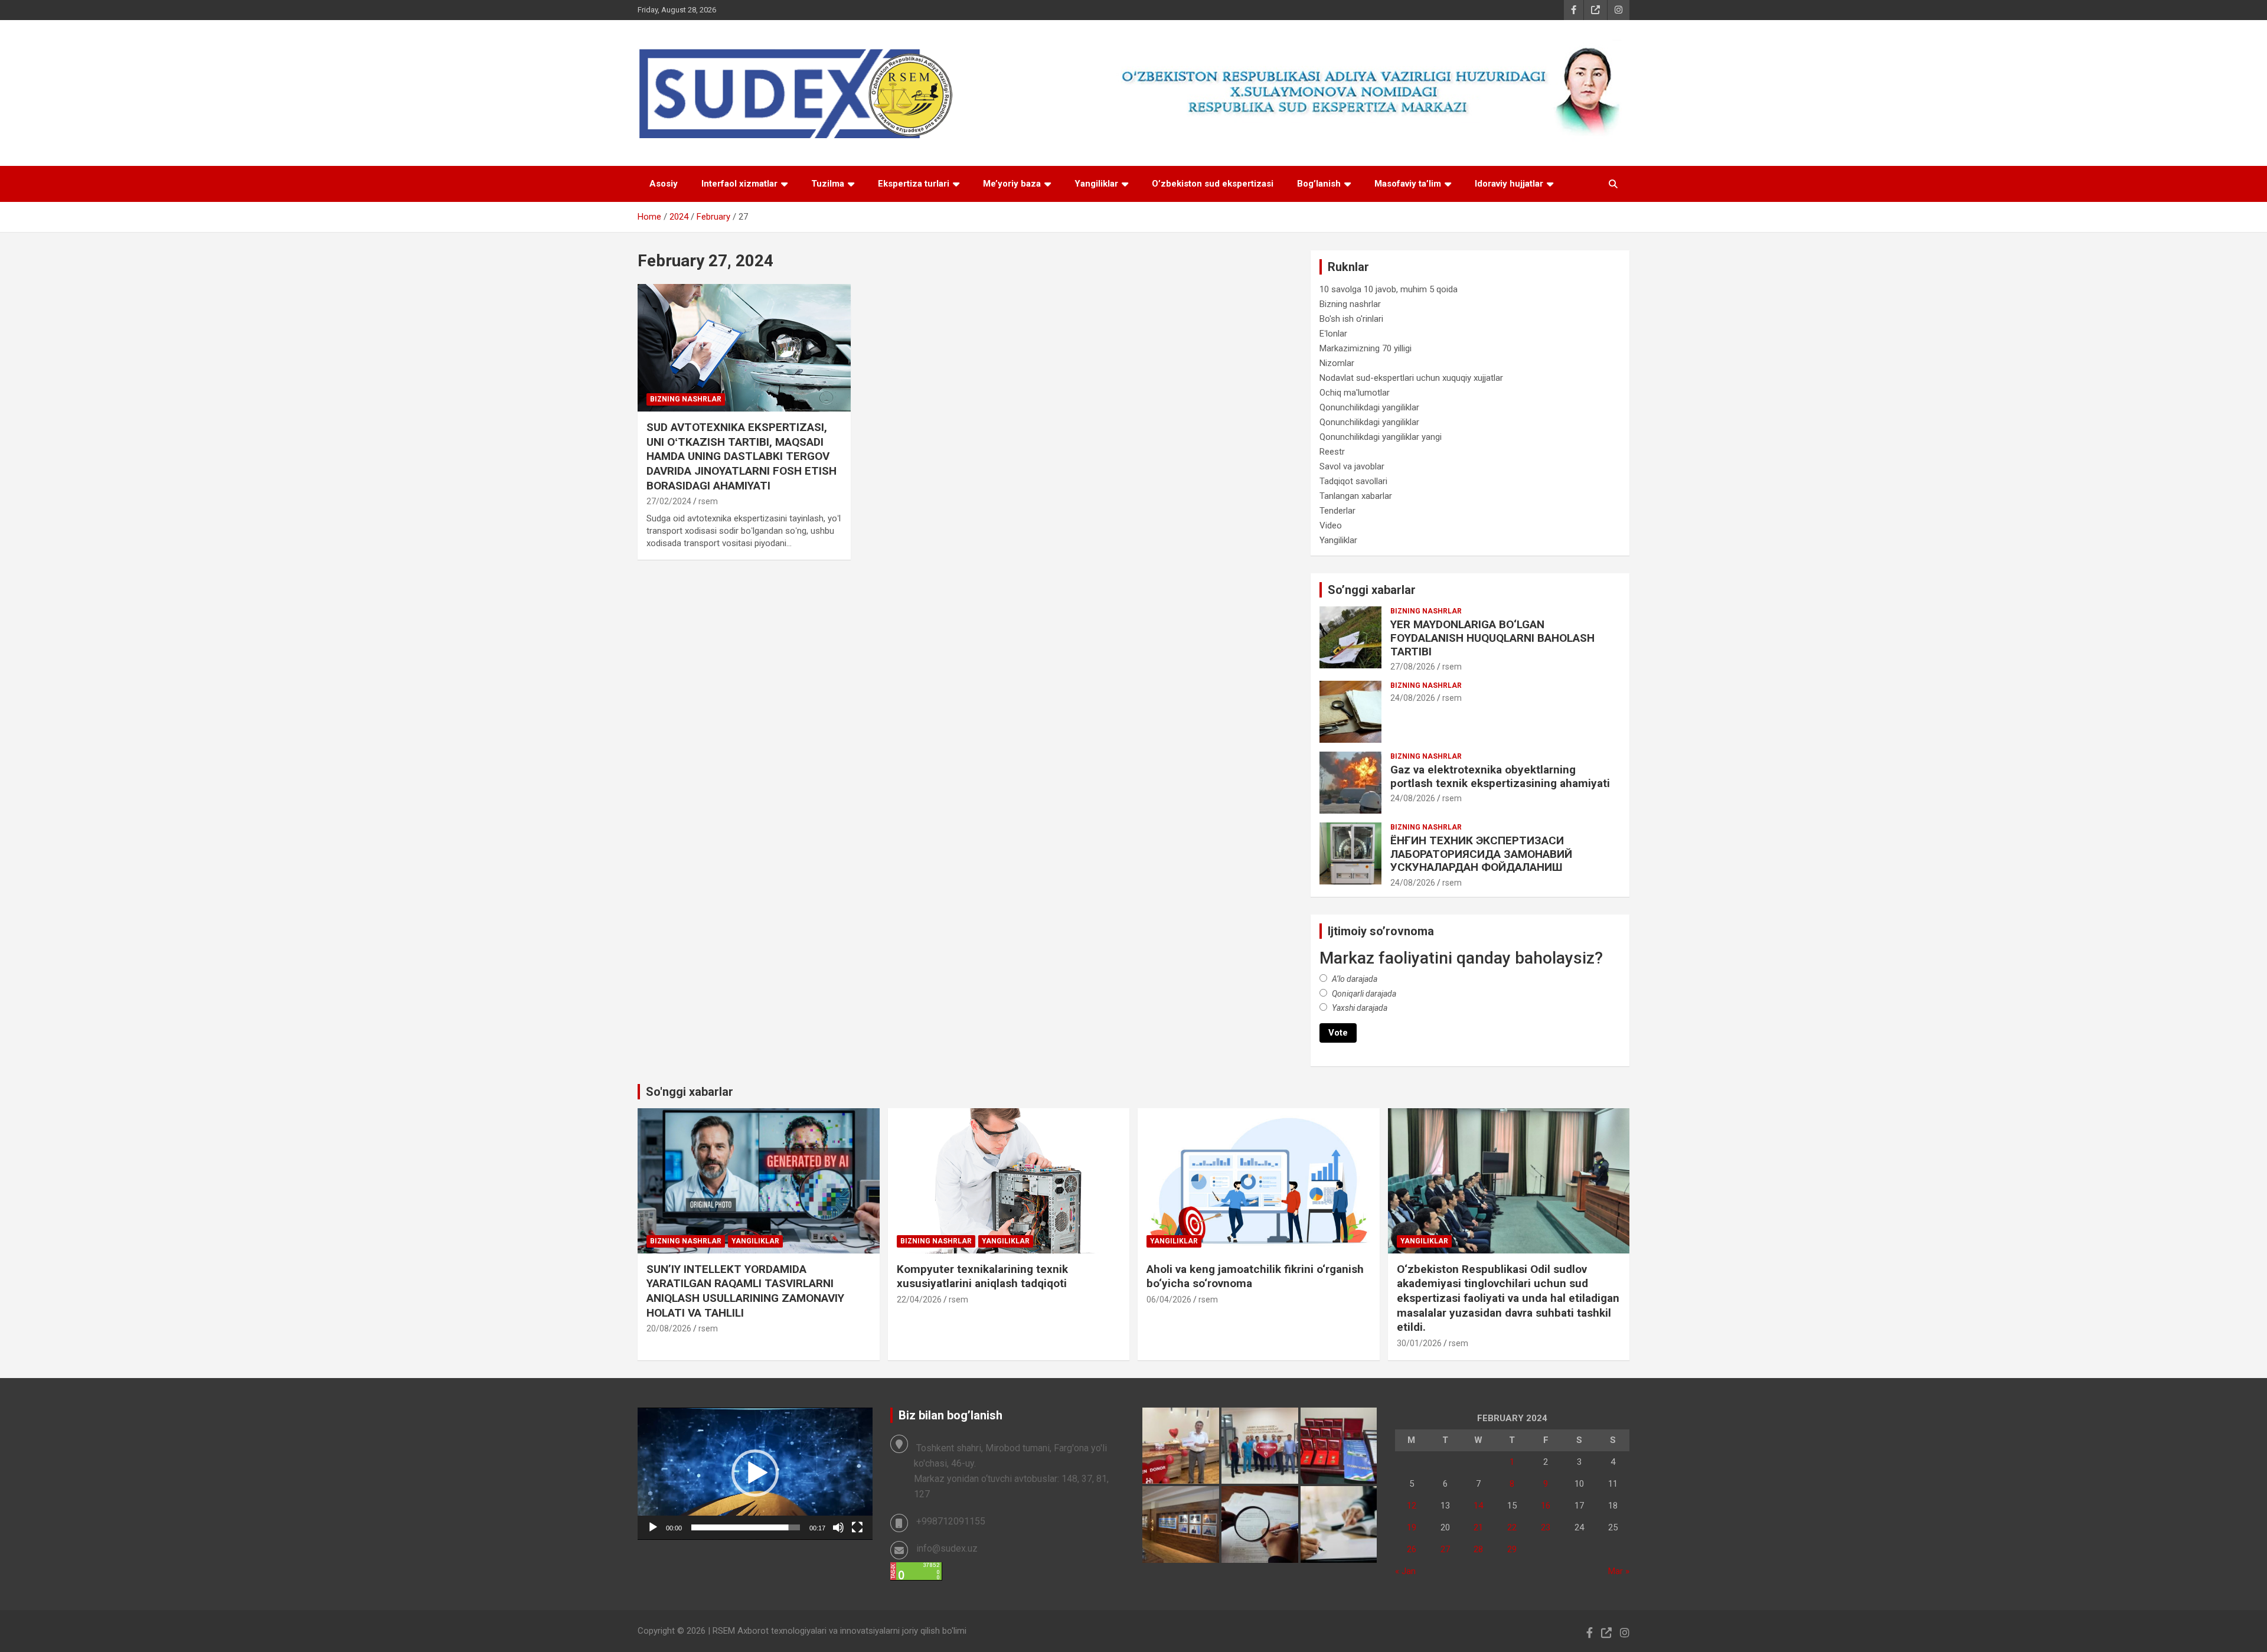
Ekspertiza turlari (914, 184)
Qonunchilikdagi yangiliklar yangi (1381, 437)
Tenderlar (1337, 511)
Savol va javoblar (1352, 466)
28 (1478, 1549)
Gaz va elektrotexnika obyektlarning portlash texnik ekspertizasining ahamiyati (1500, 776)
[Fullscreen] (857, 1527)
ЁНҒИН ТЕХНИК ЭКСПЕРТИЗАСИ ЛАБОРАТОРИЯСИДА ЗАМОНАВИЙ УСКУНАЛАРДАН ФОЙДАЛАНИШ (1481, 854)
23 (1546, 1527)
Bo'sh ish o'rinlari (1351, 319)
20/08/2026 (669, 1328)
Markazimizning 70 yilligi (1366, 348)
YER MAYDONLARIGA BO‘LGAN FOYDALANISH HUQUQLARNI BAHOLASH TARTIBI (1492, 638)
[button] (755, 1473)
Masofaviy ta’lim (1408, 184)
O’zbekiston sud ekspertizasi (1213, 184)
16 (1546, 1506)
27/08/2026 (1413, 667)
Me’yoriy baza (1012, 184)
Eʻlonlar (1333, 334)
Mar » (1619, 1571)
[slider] (746, 1527)
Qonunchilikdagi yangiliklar (1369, 407)
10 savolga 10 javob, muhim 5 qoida (1389, 289)
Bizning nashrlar (686, 399)
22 (1512, 1527)
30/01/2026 (1419, 1343)
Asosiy (664, 184)
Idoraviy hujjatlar (1509, 184)
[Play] (653, 1527)
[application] (755, 1474)
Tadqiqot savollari (1353, 481)
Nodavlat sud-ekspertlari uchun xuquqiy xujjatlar (1411, 378)
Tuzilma (828, 184)
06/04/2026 (1169, 1300)
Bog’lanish (1319, 184)
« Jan (1405, 1571)
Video (1331, 525)
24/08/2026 (1413, 698)
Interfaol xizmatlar (739, 184)
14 (1478, 1506)
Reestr (1332, 452)
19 (1412, 1527)
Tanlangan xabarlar (1356, 496)
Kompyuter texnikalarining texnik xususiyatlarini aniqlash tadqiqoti (982, 1276)
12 (1412, 1506)
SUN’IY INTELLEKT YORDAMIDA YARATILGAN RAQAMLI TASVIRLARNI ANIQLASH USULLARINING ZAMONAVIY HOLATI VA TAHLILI (745, 1291)
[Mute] (838, 1527)
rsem (708, 501)
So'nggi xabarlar (690, 1092)
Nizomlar (1337, 363)
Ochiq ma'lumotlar (1355, 393)
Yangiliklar (1096, 184)
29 (1512, 1549)
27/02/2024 (669, 501)
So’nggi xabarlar (1372, 590)
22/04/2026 (919, 1300)
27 (1445, 1549)
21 (1478, 1527)
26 (1412, 1549)
